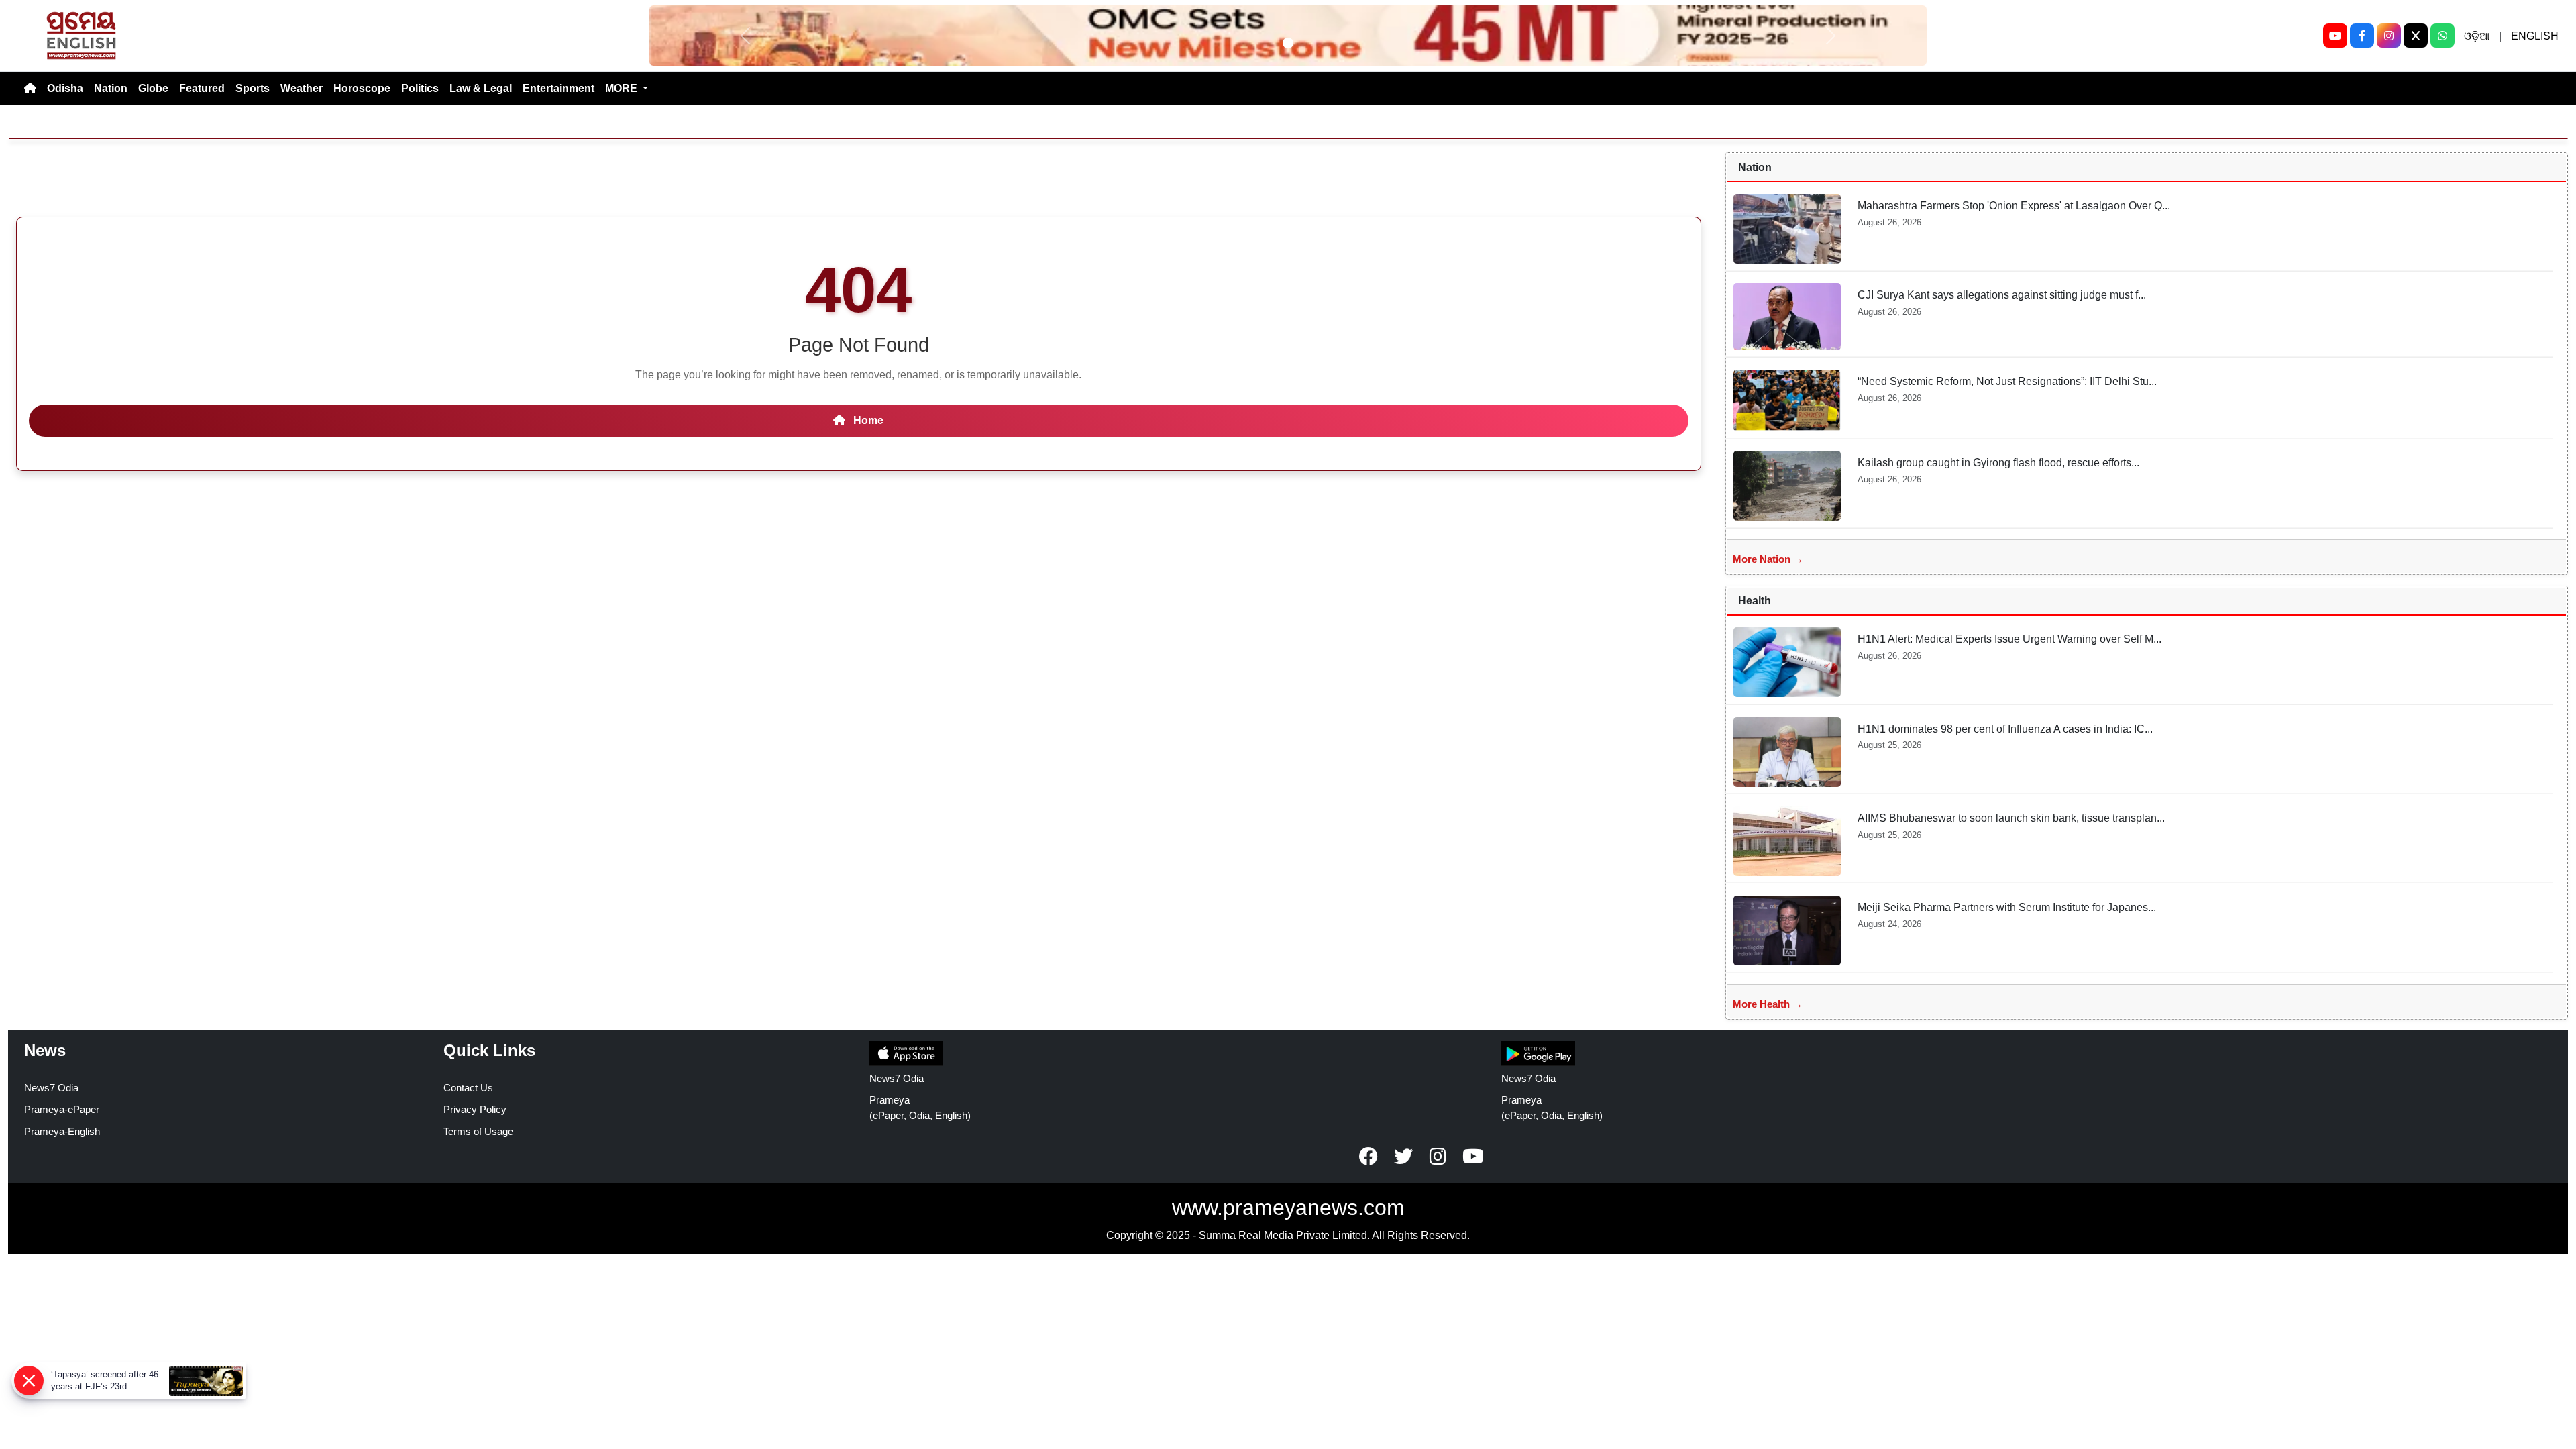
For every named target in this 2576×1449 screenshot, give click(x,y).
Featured (202, 88)
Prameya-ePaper (62, 1109)
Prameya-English (62, 1131)
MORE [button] (623, 88)
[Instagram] (2389, 36)
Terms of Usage (478, 1131)
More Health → (1768, 1004)
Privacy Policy (475, 1109)
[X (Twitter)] (2416, 36)
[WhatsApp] (2443, 36)
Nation (111, 88)
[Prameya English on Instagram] (1438, 1157)
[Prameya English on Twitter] (1403, 1157)
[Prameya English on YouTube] (1473, 1157)
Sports (253, 88)
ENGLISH (2535, 36)
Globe (153, 88)
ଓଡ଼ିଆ (2477, 36)
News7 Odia (51, 1088)
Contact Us (468, 1088)
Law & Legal (481, 88)
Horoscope (362, 88)
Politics (420, 88)
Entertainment (558, 88)
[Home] (30, 89)
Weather (302, 88)
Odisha (65, 88)
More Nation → (1768, 559)
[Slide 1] (1288, 43)
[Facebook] (2362, 36)
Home (867, 420)
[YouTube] (2335, 36)
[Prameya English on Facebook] (1368, 1157)
